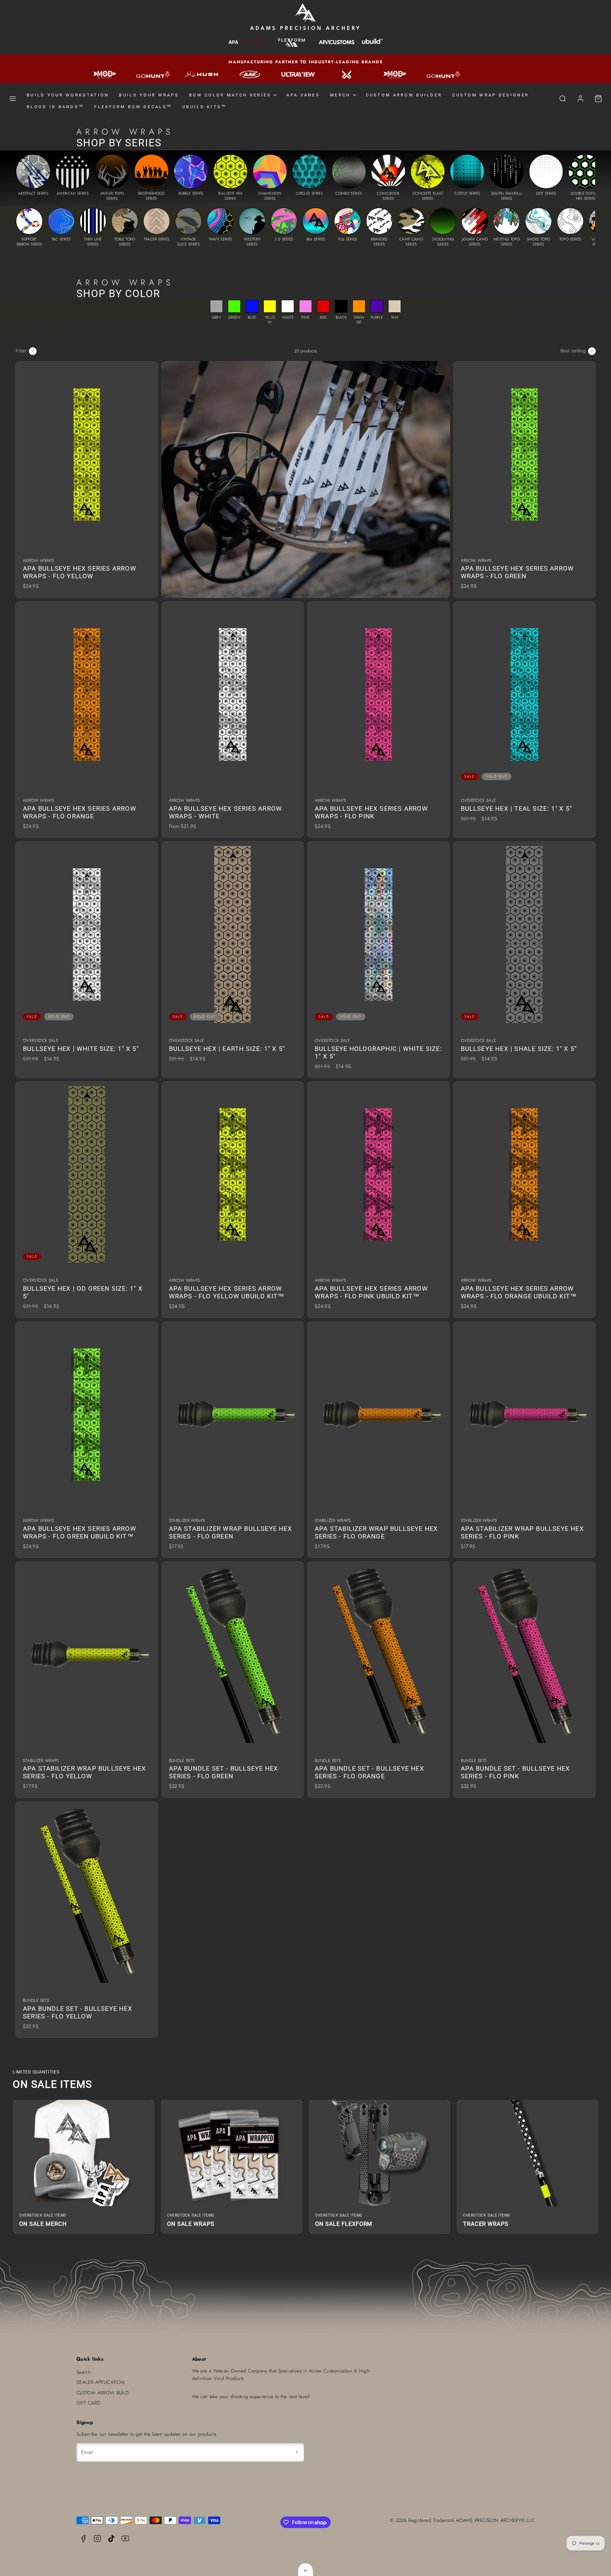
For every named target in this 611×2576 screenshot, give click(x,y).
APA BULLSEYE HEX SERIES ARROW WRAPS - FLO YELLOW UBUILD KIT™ (227, 1292)
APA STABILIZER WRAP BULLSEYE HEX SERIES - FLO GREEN (231, 1532)
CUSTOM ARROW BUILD (102, 2393)
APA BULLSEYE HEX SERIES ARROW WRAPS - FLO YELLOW (80, 572)
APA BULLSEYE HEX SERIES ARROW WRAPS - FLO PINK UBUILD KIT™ (371, 1292)
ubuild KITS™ (204, 107)
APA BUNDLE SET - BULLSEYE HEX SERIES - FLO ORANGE (369, 1772)
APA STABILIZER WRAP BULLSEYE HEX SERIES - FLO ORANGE (376, 1532)
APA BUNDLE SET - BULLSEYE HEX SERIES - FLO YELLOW (78, 2012)
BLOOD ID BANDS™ (55, 107)
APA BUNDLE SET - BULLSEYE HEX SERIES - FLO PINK (516, 1772)
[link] (580, 99)
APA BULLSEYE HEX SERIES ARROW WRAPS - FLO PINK (371, 812)
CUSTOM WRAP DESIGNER (491, 95)
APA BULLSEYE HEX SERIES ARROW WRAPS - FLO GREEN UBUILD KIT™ (80, 1532)
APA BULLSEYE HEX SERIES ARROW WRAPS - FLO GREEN (517, 572)
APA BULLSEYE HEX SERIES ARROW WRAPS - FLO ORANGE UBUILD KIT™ (519, 1292)
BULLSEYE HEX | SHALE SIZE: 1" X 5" (519, 1049)
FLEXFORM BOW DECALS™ (133, 107)
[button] (13, 99)
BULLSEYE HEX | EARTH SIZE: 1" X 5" (227, 1049)
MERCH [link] (340, 95)
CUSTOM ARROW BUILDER (404, 95)
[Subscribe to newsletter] (297, 2452)
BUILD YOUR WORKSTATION (68, 95)
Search (84, 2372)
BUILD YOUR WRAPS (149, 95)
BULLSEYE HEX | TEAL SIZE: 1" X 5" (516, 809)
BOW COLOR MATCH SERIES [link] (230, 95)
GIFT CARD (88, 2403)
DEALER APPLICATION (100, 2382)
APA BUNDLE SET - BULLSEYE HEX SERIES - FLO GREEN (224, 1772)
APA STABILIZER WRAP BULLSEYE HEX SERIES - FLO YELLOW (84, 1772)
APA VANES (303, 95)
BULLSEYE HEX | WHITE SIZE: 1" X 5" (81, 1049)
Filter (21, 351)
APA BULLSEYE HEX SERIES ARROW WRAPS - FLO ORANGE (80, 812)
